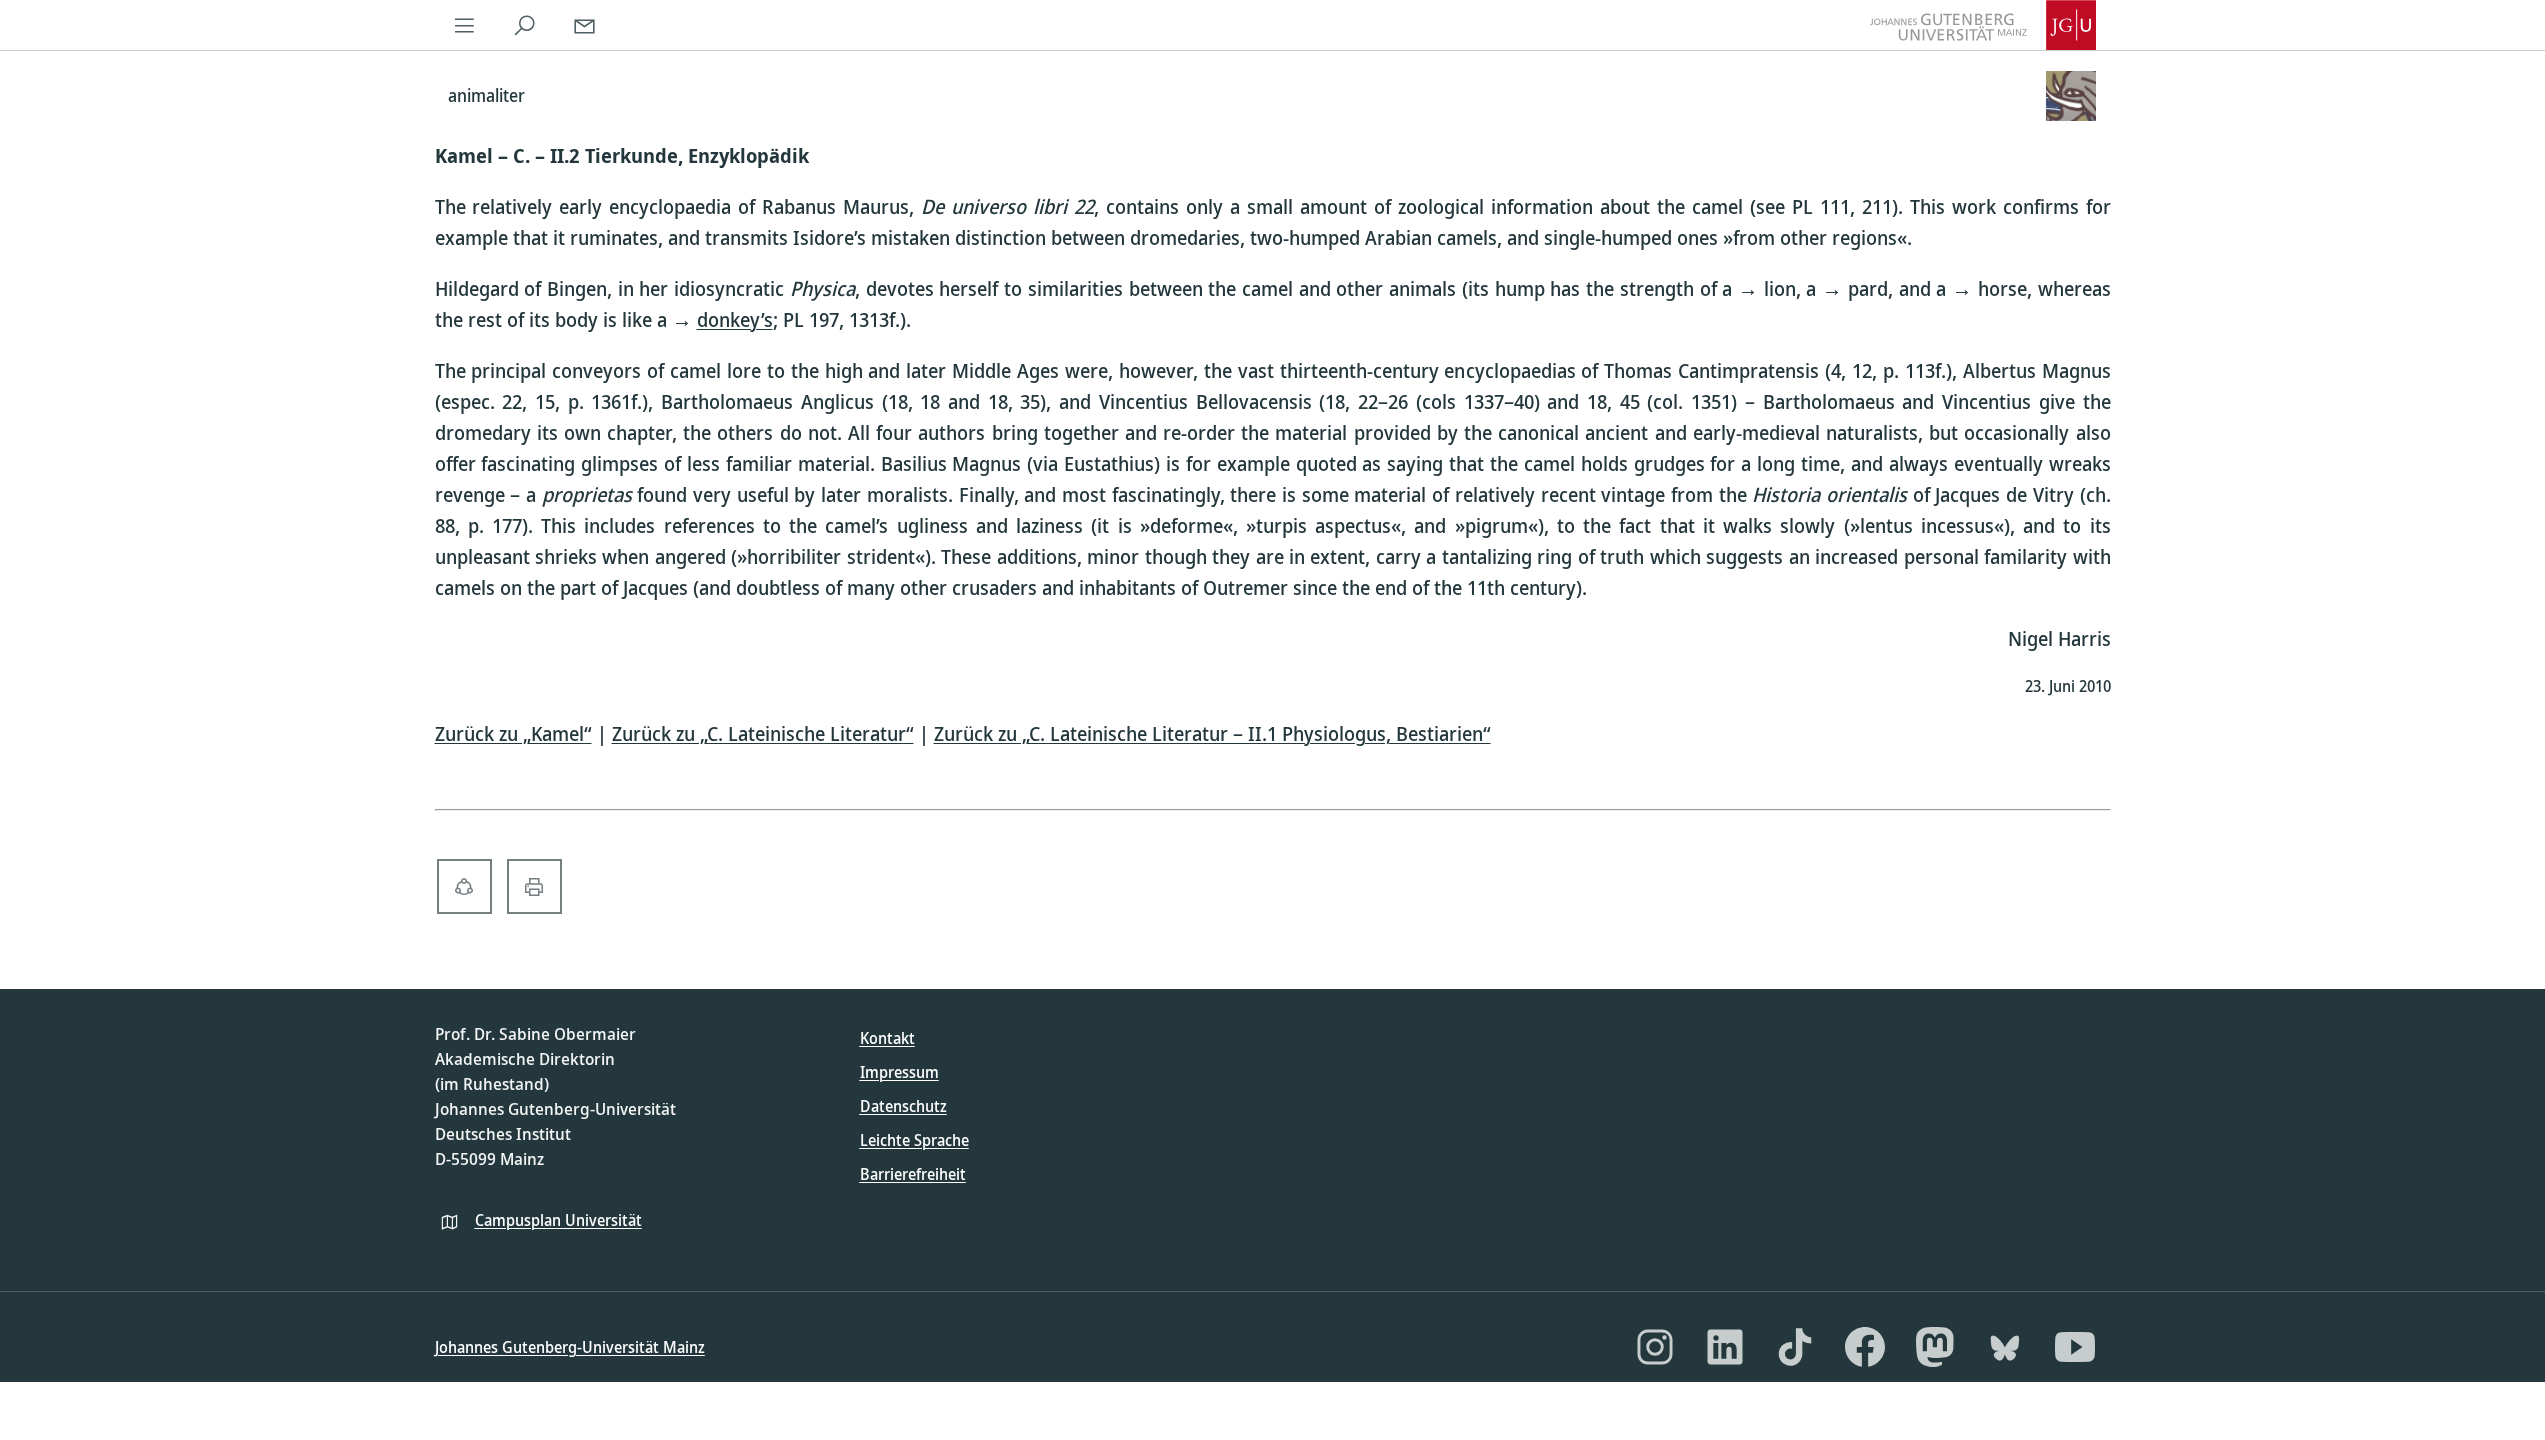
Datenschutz (903, 1106)
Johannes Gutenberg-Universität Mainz (570, 1347)
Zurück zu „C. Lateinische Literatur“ (763, 733)
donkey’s (735, 319)
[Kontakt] (585, 25)
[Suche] (525, 25)
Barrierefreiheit (913, 1174)
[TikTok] (1795, 1347)
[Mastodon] (1935, 1347)
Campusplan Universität (558, 1220)
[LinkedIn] (1725, 1347)
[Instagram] (1655, 1347)
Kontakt (887, 1038)
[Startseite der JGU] (1983, 25)
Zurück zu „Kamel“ (513, 733)
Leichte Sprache (914, 1140)
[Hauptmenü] (465, 25)
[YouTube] (2075, 1347)
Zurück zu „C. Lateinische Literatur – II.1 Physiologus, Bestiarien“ (1212, 733)
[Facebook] (1865, 1347)
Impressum (899, 1072)
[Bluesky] (2005, 1347)
